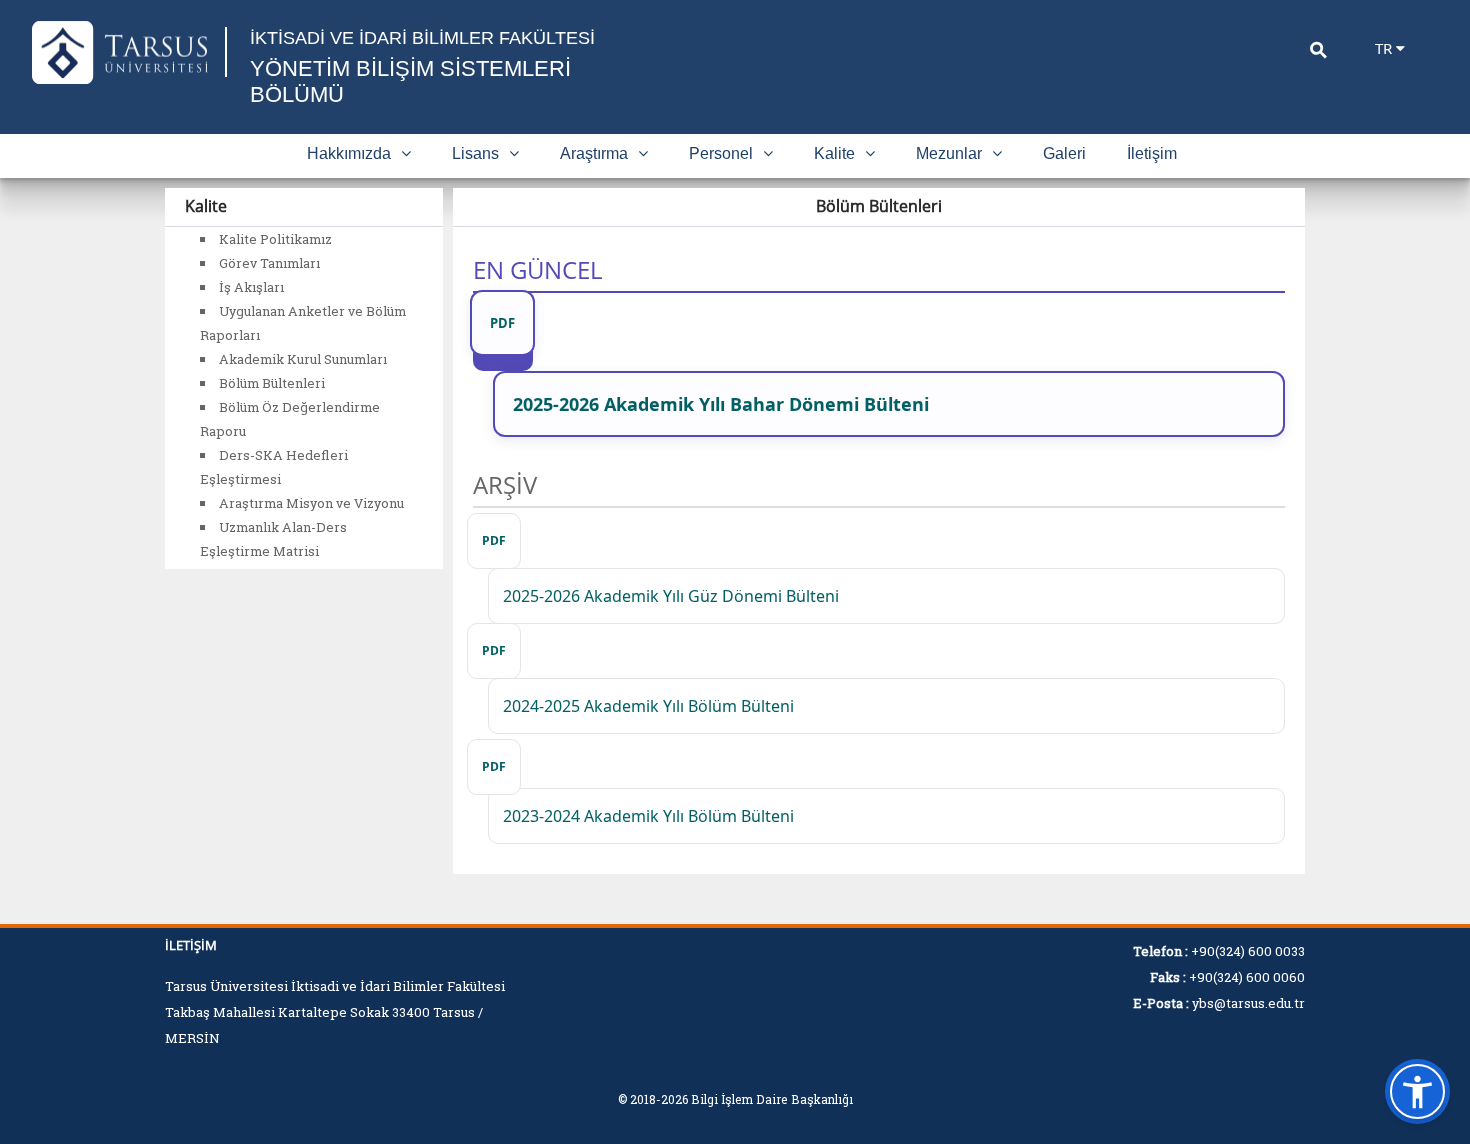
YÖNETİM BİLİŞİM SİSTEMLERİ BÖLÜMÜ (410, 81)
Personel (721, 153)
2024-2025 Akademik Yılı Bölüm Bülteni (648, 706)
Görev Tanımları (269, 263)
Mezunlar (949, 153)
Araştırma (594, 153)
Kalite (834, 153)
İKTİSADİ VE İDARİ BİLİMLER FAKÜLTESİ (422, 38)
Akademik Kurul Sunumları (303, 359)
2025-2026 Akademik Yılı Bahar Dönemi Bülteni (721, 404)
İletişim (1152, 153)
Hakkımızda (349, 153)
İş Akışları (251, 287)
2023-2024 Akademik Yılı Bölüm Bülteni (648, 816)
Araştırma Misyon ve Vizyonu (311, 503)
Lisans (475, 153)
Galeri (1064, 153)
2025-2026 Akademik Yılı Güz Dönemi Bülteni (671, 596)
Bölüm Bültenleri (272, 383)
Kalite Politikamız (275, 239)
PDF (502, 323)
